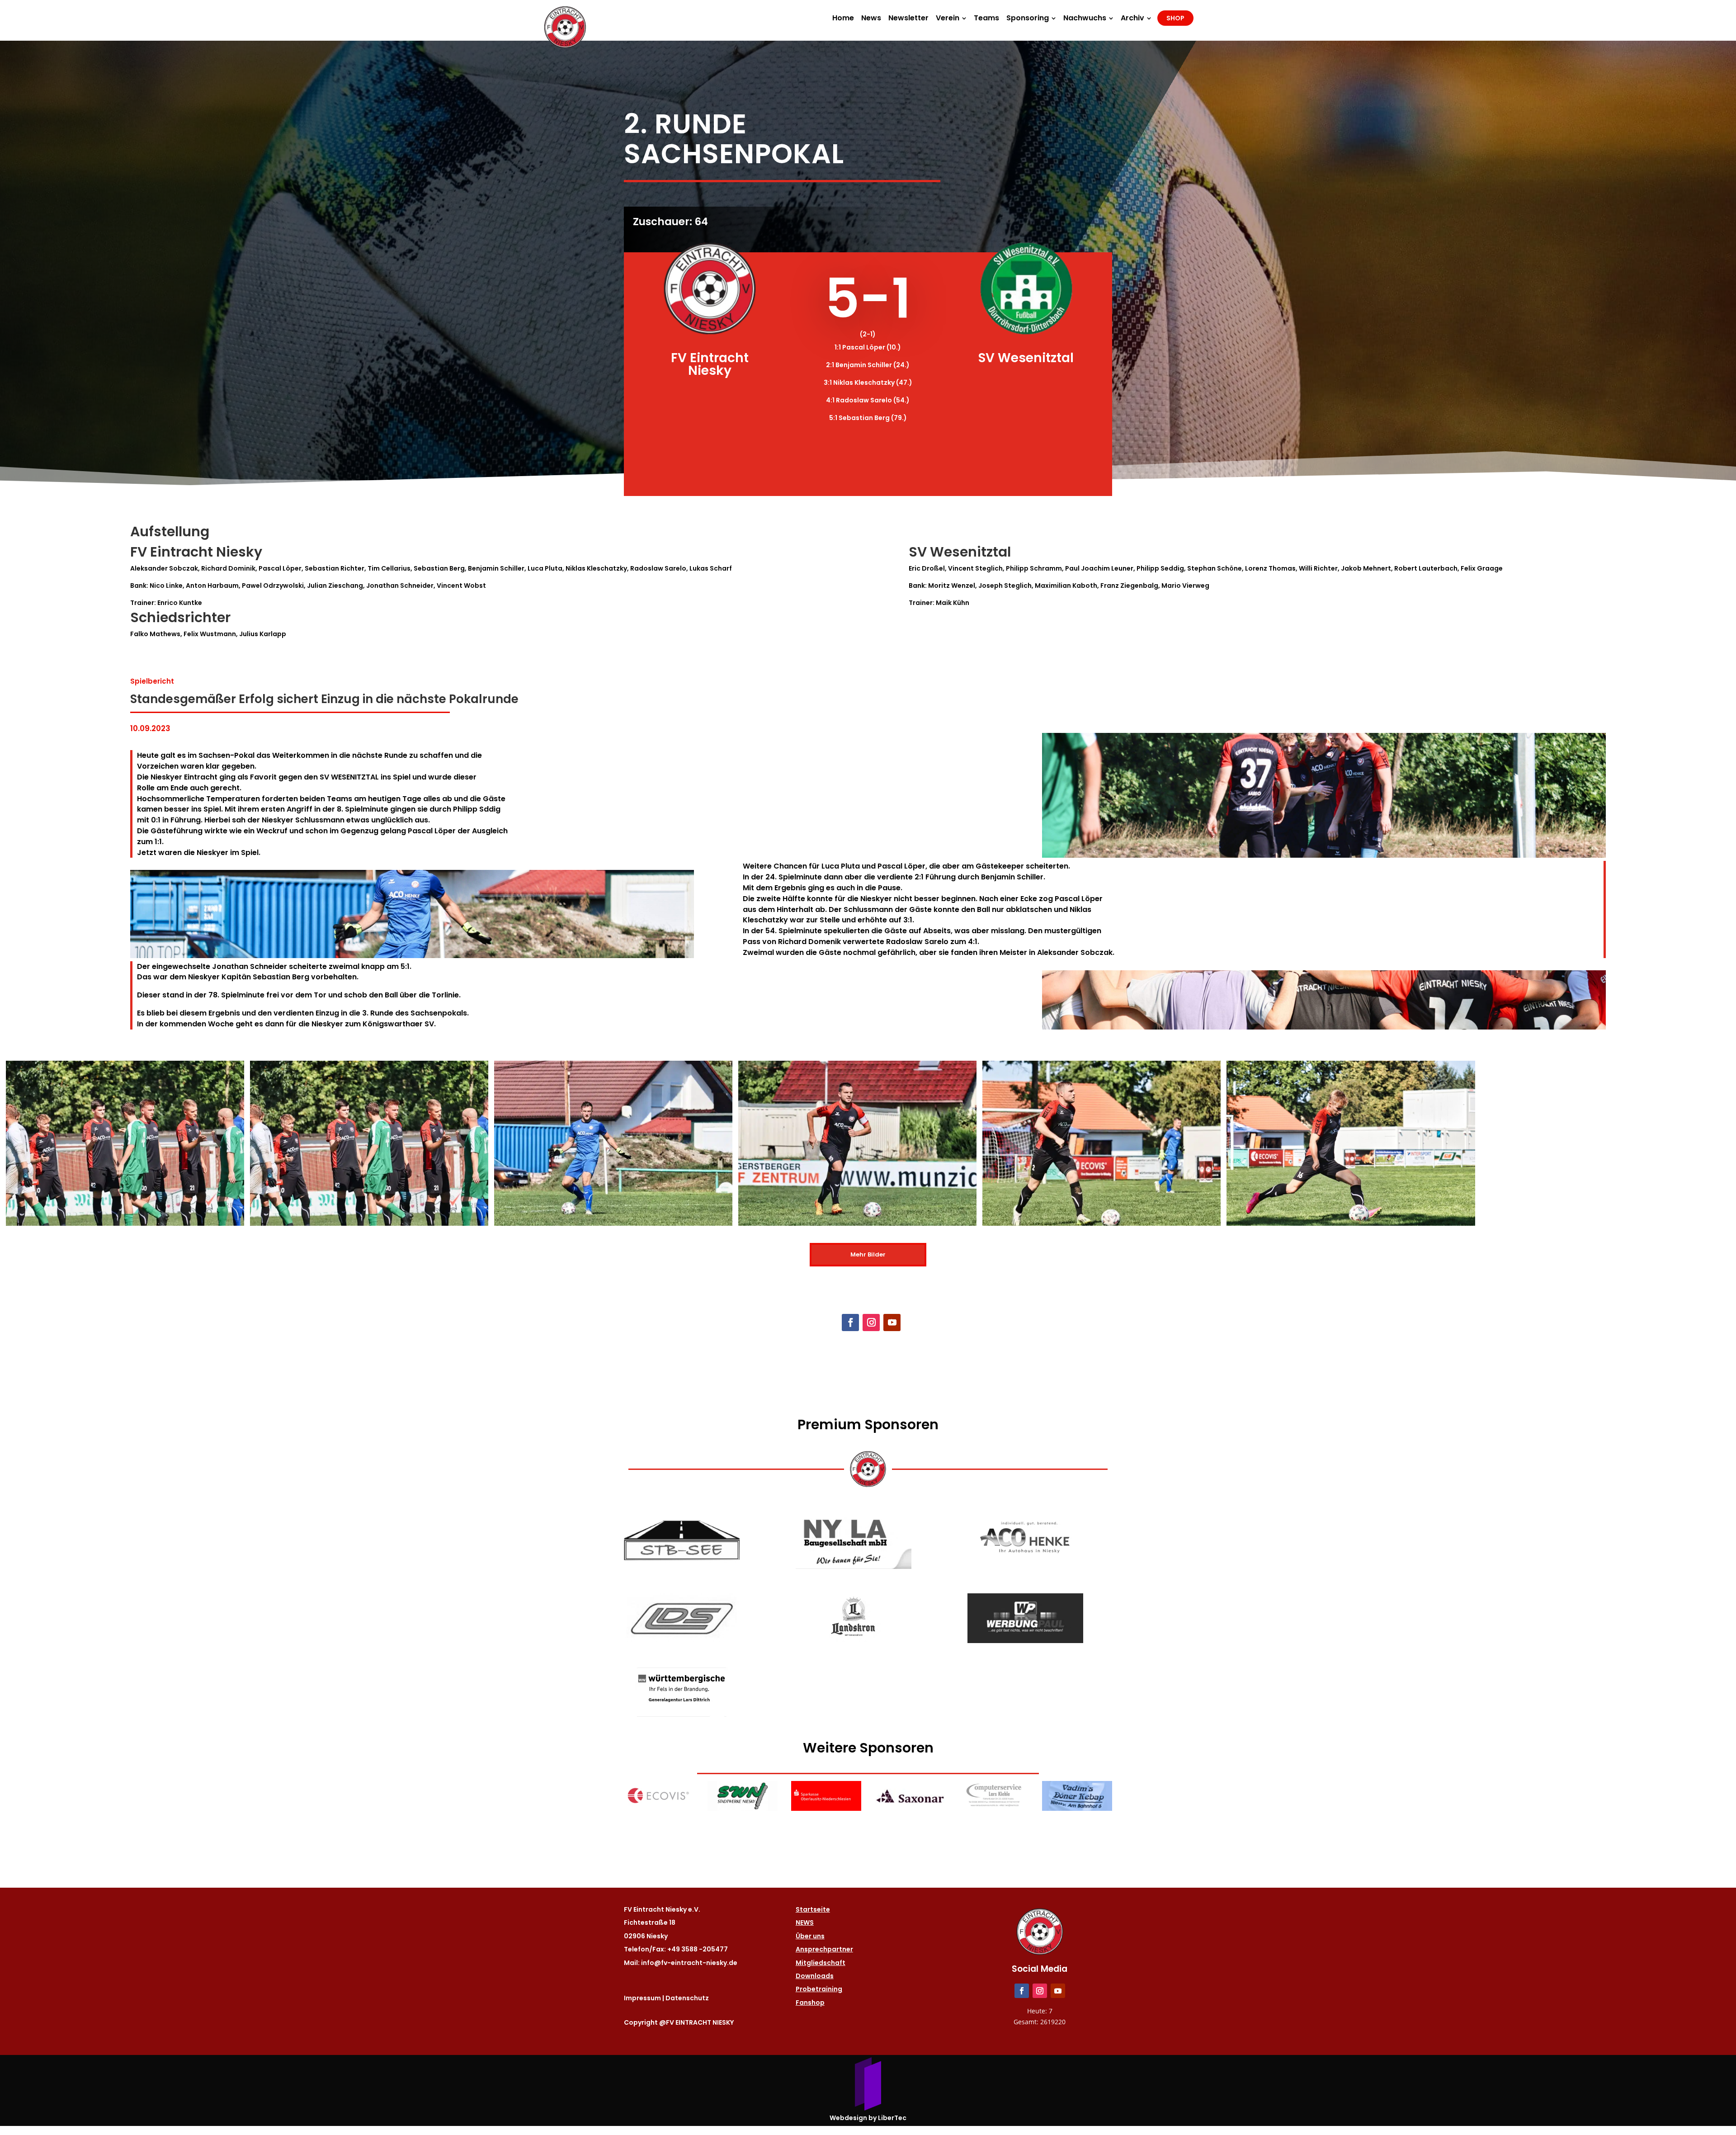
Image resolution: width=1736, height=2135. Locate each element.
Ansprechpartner (824, 1949)
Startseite (813, 1909)
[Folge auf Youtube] (892, 1323)
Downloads (815, 1976)
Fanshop (810, 2003)
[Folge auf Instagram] (871, 1323)
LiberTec (892, 2118)
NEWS (805, 1922)
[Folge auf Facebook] (850, 1323)
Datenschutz (687, 1998)
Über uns (810, 1936)
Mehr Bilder (868, 1254)
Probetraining (819, 1989)
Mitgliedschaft (821, 1963)
